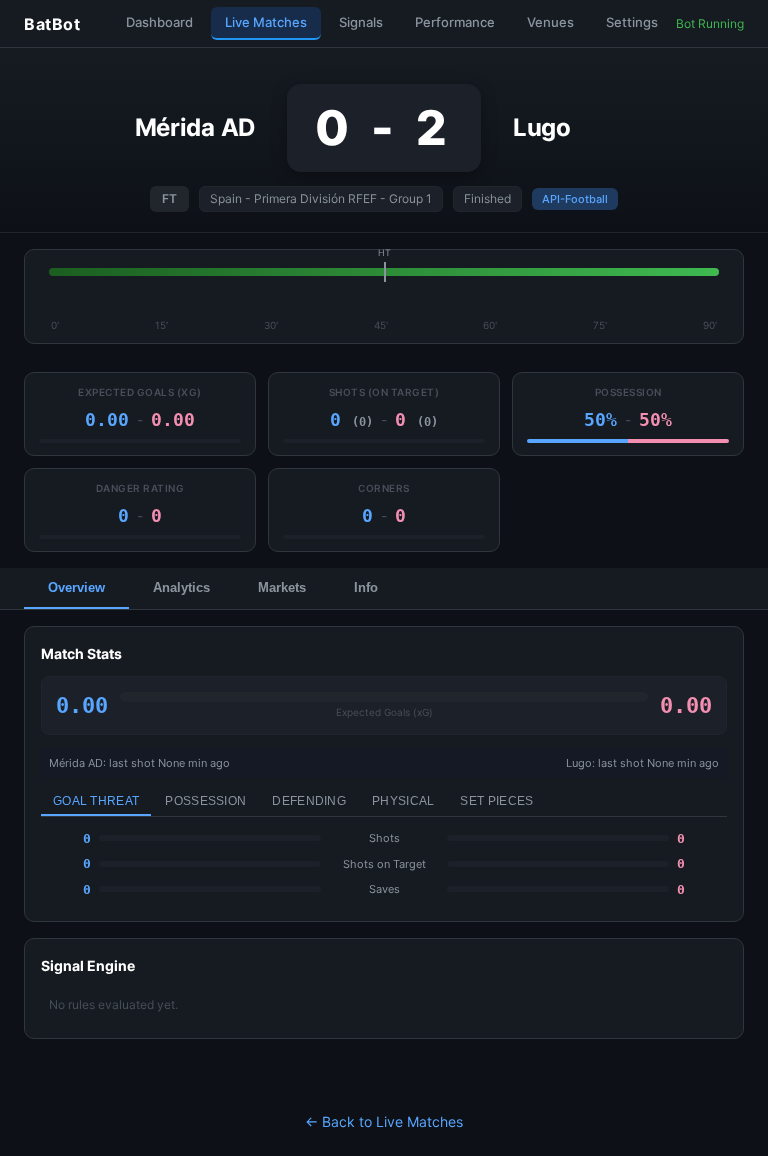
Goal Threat (96, 801)
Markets (282, 587)
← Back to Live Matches (384, 1121)
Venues (550, 22)
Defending (309, 801)
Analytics (181, 587)
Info (366, 587)
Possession (205, 801)
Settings (632, 22)
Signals (361, 22)
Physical (403, 801)
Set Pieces (496, 801)
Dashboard (159, 22)
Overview (76, 587)
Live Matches (266, 22)
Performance (455, 22)
